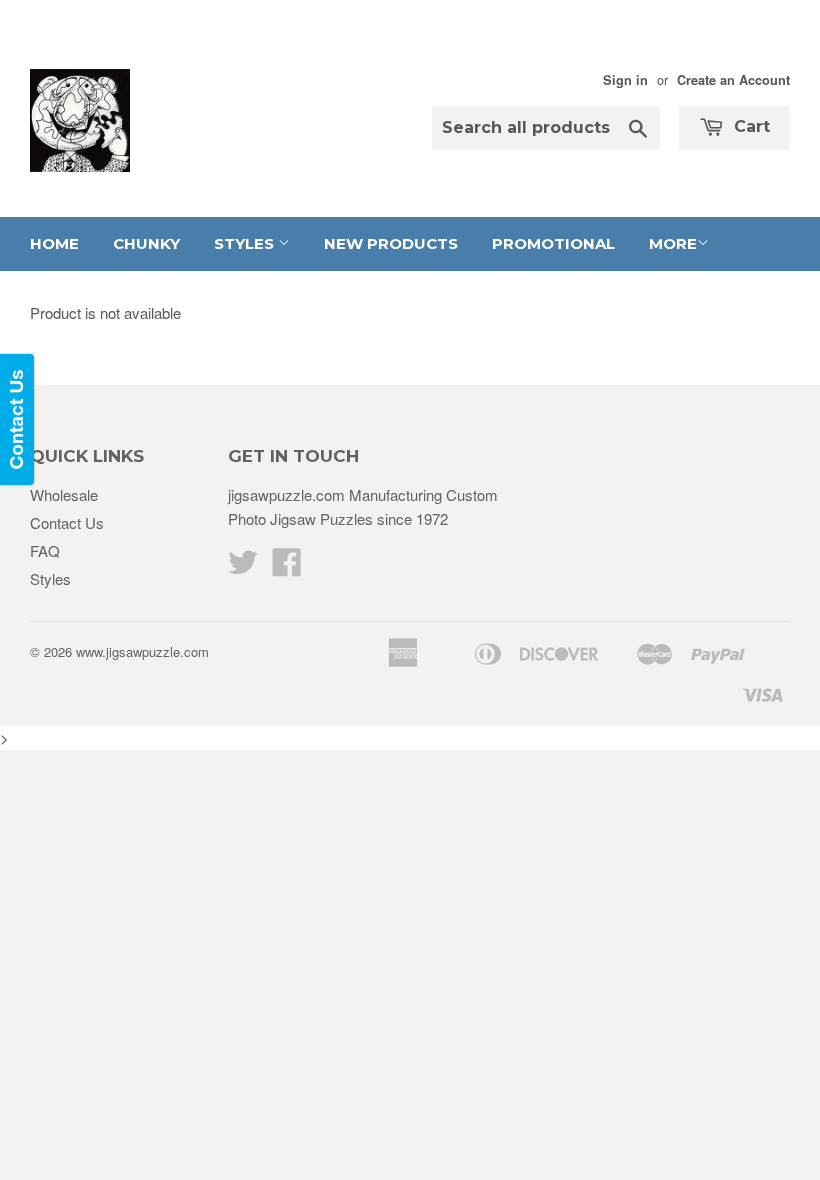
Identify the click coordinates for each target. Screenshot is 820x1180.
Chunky (146, 243)
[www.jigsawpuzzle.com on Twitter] (243, 567)
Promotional (553, 243)
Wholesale (64, 494)
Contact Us (67, 522)
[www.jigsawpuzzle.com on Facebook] (287, 567)
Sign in (625, 80)
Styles (246, 243)
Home (54, 243)
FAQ (45, 550)
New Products (391, 243)
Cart (749, 126)
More (673, 243)
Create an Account (733, 80)
